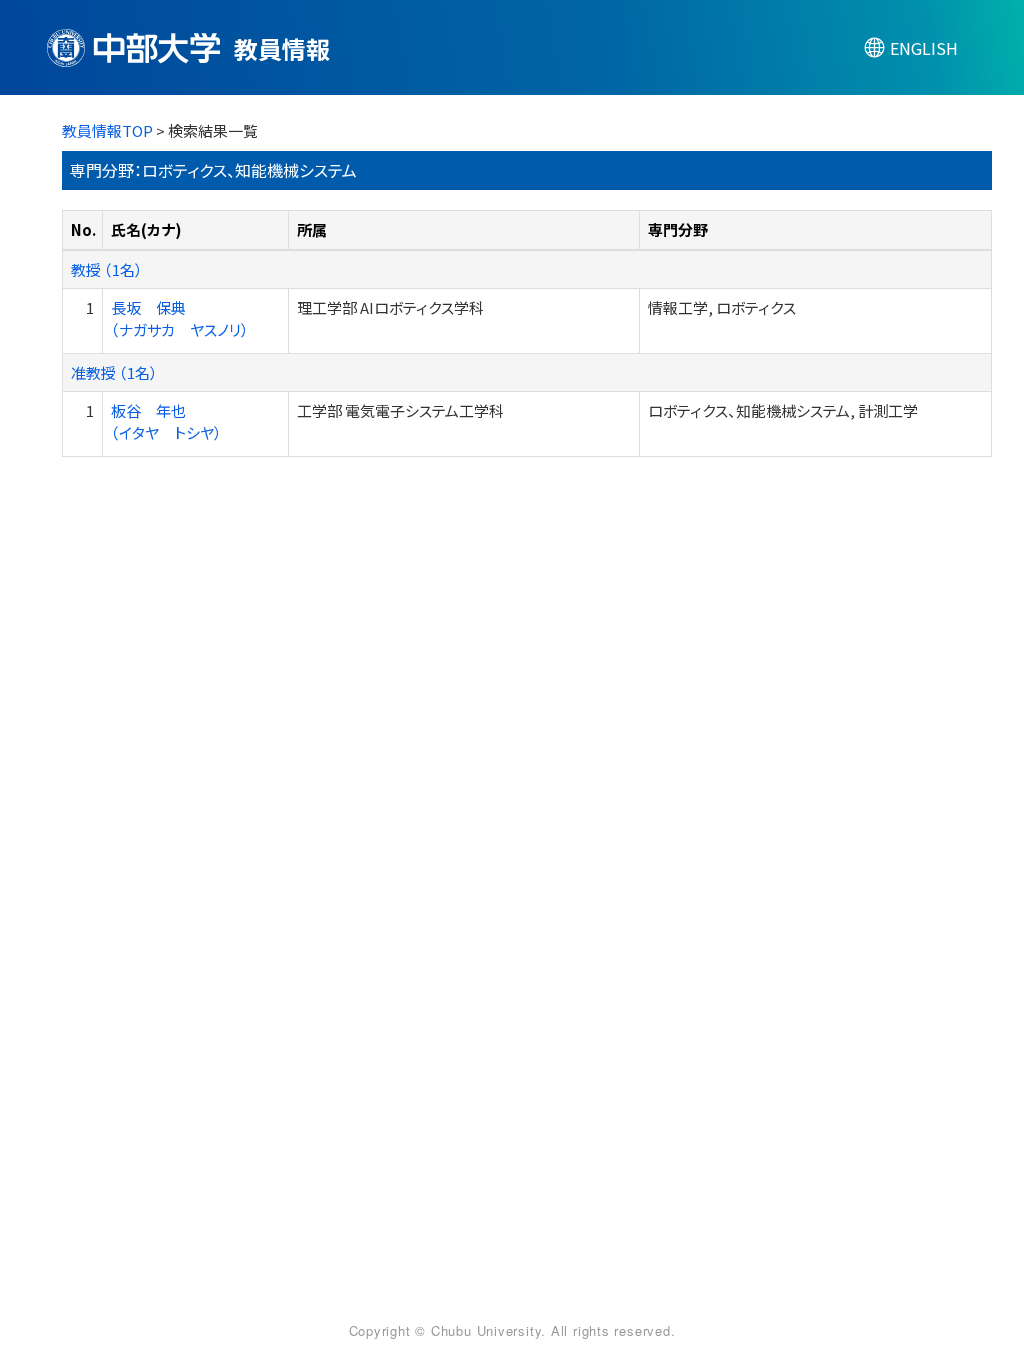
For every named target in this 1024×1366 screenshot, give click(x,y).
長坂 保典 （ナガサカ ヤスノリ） (180, 318)
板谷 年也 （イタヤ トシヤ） (166, 421)
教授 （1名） (107, 269)
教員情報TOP (107, 130)
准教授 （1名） (114, 372)
